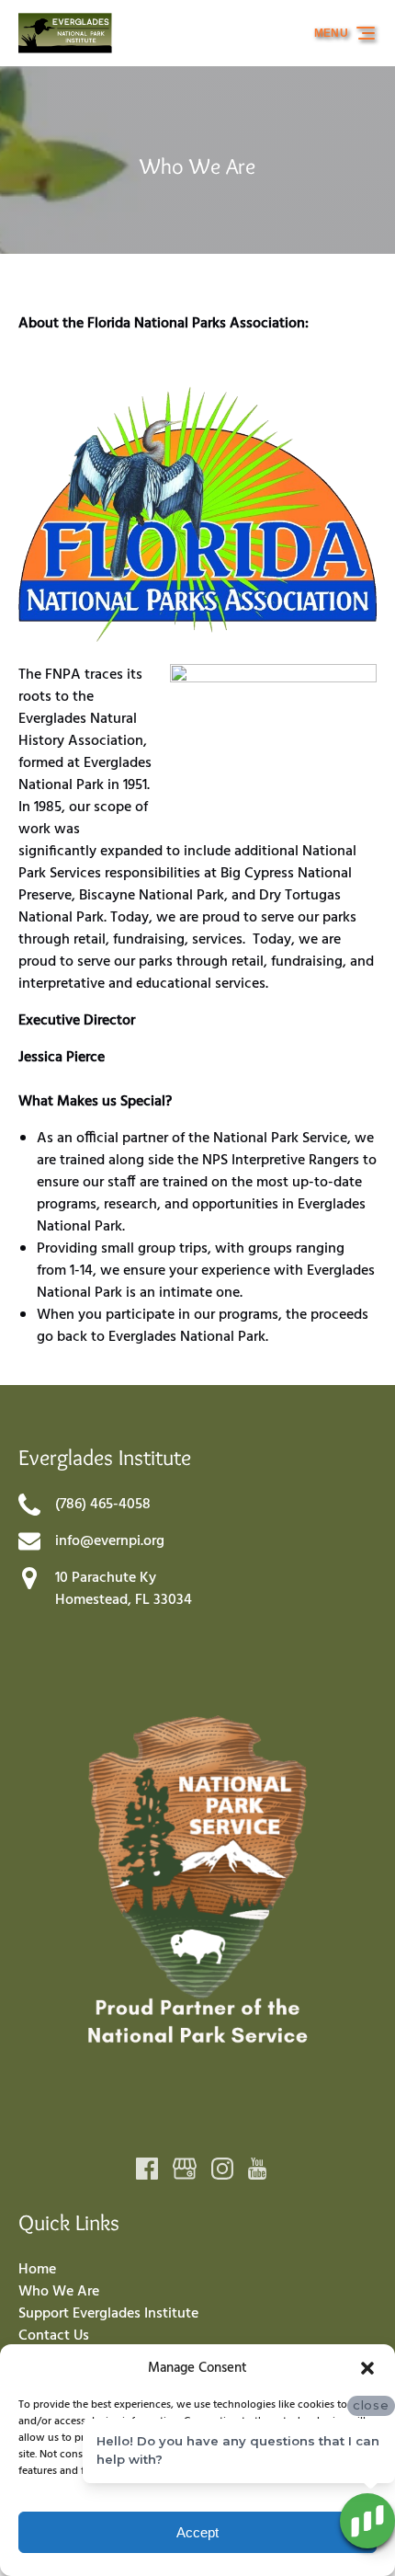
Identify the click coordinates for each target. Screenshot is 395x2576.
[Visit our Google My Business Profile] (185, 2169)
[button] (367, 2368)
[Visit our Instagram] (222, 2169)
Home (37, 2270)
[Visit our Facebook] (147, 2169)
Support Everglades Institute (108, 2314)
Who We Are (59, 2292)
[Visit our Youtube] (257, 2169)
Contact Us (54, 2336)
